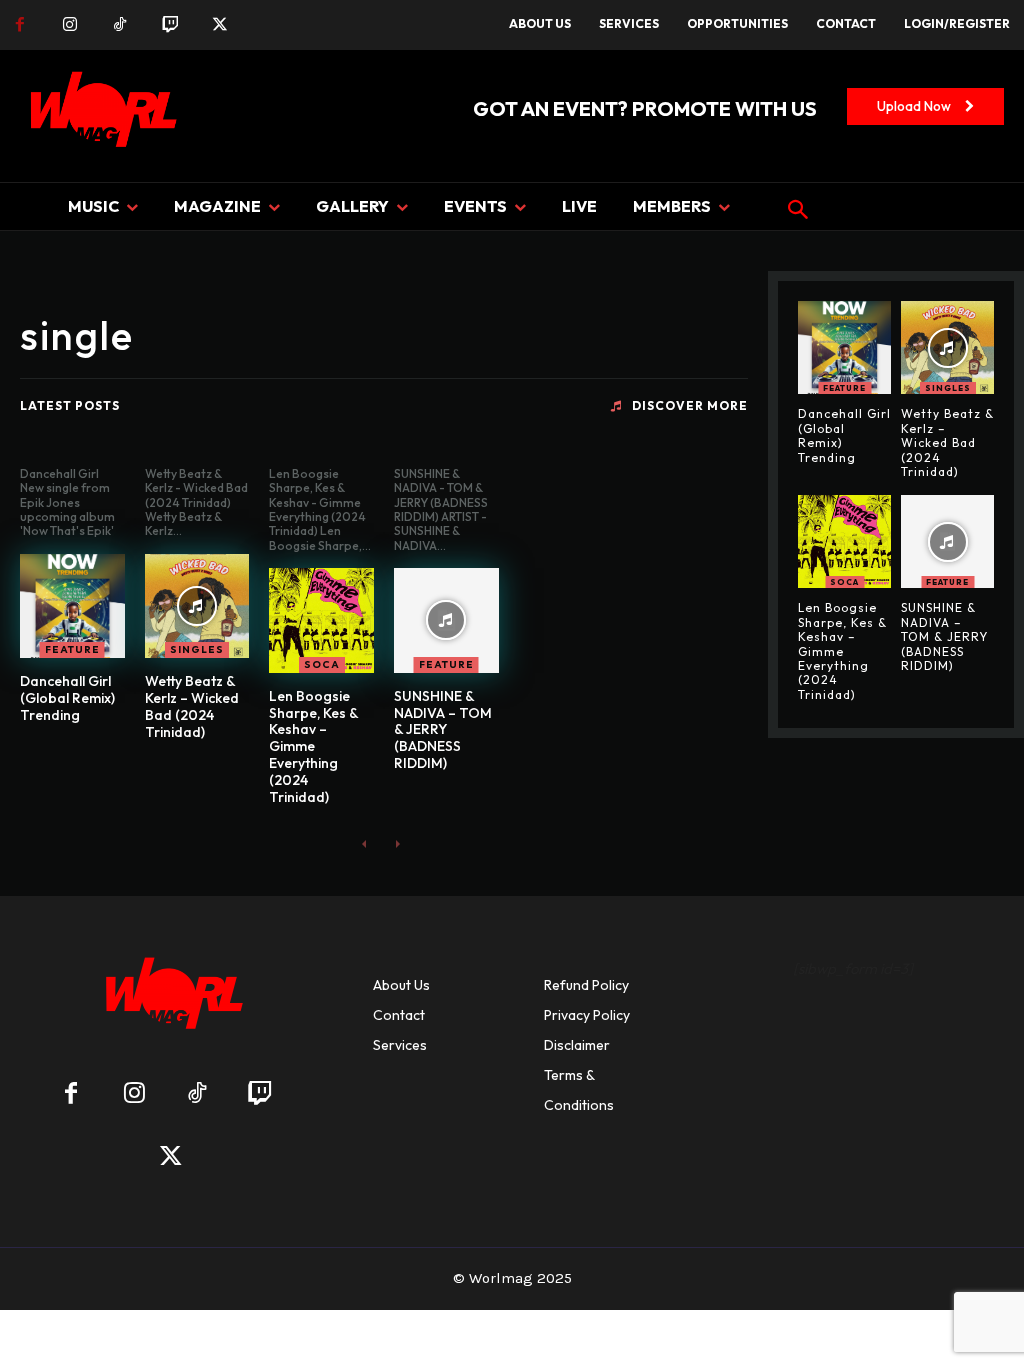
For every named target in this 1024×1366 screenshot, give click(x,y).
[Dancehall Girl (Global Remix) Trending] (72, 606)
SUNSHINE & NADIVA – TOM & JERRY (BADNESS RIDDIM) (443, 729)
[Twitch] (170, 25)
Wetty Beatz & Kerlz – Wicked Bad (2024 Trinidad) (192, 706)
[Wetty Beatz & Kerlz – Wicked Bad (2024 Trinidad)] (197, 606)
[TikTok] (120, 25)
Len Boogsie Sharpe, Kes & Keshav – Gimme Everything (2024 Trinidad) (314, 746)
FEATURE (72, 649)
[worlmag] (100, 116)
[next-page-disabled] (396, 843)
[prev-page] (364, 843)
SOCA (322, 664)
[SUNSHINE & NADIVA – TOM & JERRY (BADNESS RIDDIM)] (446, 620)
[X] (220, 25)
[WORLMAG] (170, 999)
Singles (197, 649)
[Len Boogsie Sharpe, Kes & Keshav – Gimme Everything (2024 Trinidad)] (321, 620)
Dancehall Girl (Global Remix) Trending (67, 698)
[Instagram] (70, 25)
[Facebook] (20, 25)
